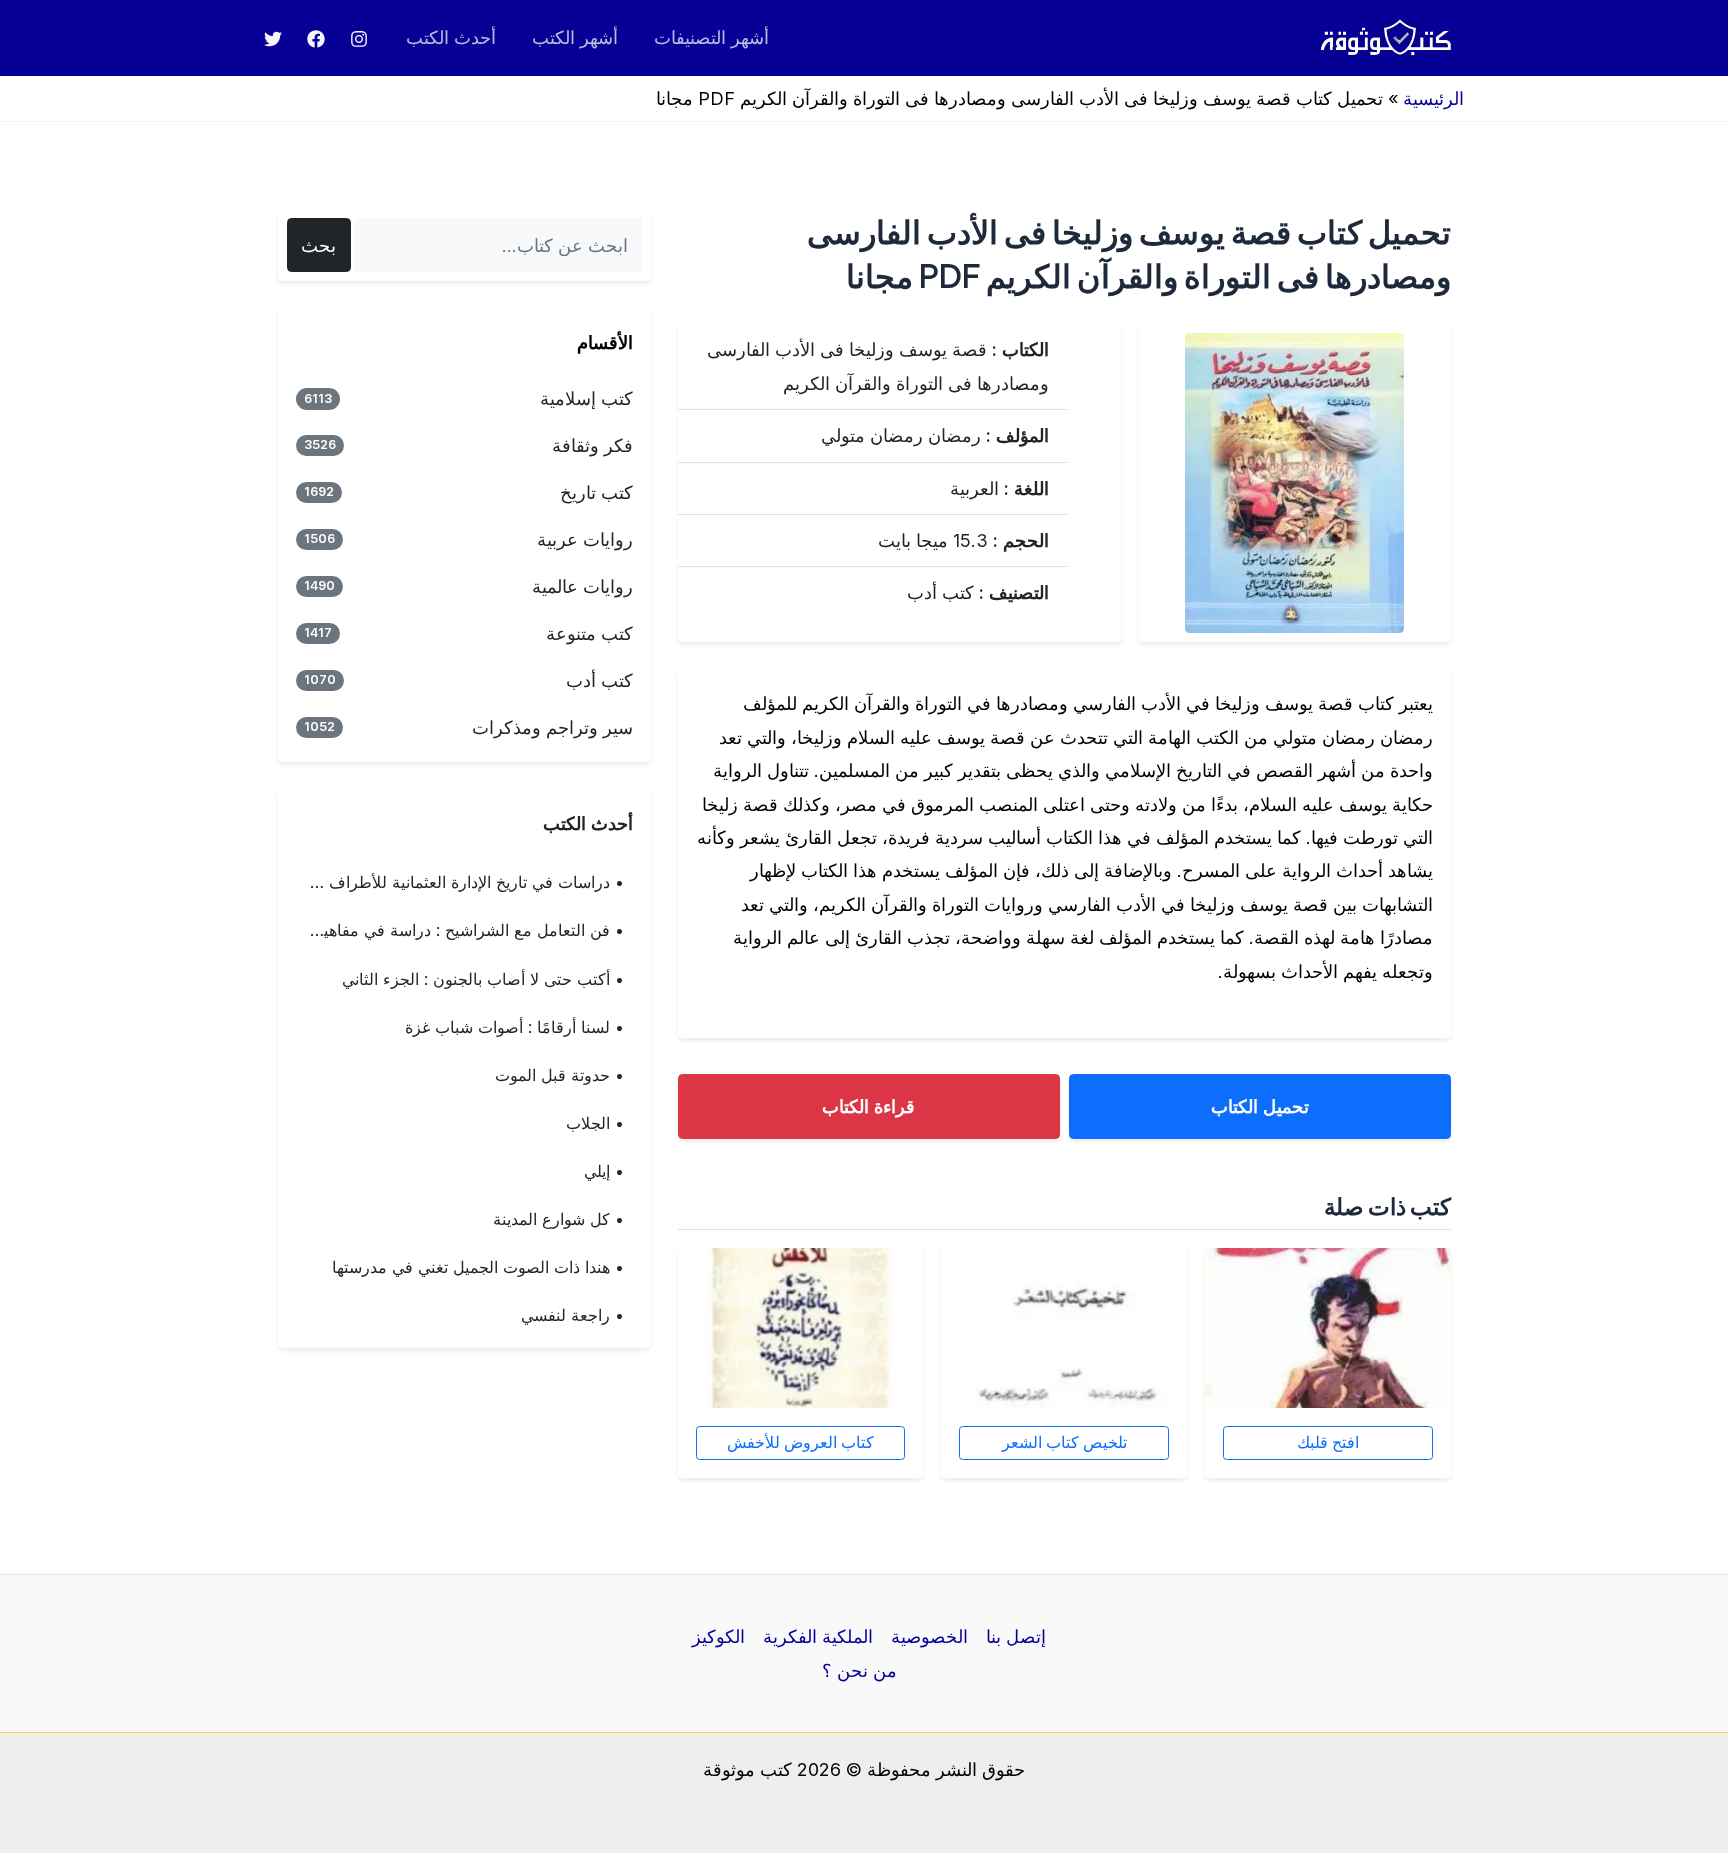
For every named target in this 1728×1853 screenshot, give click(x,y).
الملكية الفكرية (818, 1636)
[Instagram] (359, 39)
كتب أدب (468, 680)
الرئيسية (1433, 98)
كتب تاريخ (468, 492)
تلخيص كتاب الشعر (1064, 1442)
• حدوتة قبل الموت (559, 1075)
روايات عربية (468, 539)
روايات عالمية (468, 586)
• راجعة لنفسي (572, 1315)
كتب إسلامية (468, 398)
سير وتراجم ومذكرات (468, 727)
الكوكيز (718, 1636)
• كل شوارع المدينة (558, 1219)
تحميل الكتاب (1260, 1106)
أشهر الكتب (575, 37)
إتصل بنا (1016, 1636)
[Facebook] (316, 39)
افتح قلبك (1328, 1442)
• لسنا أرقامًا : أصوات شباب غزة (514, 1027)
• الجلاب (595, 1123)
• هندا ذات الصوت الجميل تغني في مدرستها (478, 1267)
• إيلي (604, 1171)
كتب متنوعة (468, 633)
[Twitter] (273, 39)
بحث (318, 245)
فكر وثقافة (468, 445)
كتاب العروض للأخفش (800, 1442)
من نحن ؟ (859, 1670)
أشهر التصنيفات (711, 37)
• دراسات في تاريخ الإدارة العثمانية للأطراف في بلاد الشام (455, 882)
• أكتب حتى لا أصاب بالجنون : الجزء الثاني (483, 979)
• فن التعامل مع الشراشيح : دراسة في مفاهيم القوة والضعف (455, 930)
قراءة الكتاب (868, 1106)
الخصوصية (929, 1636)
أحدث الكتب (451, 37)
